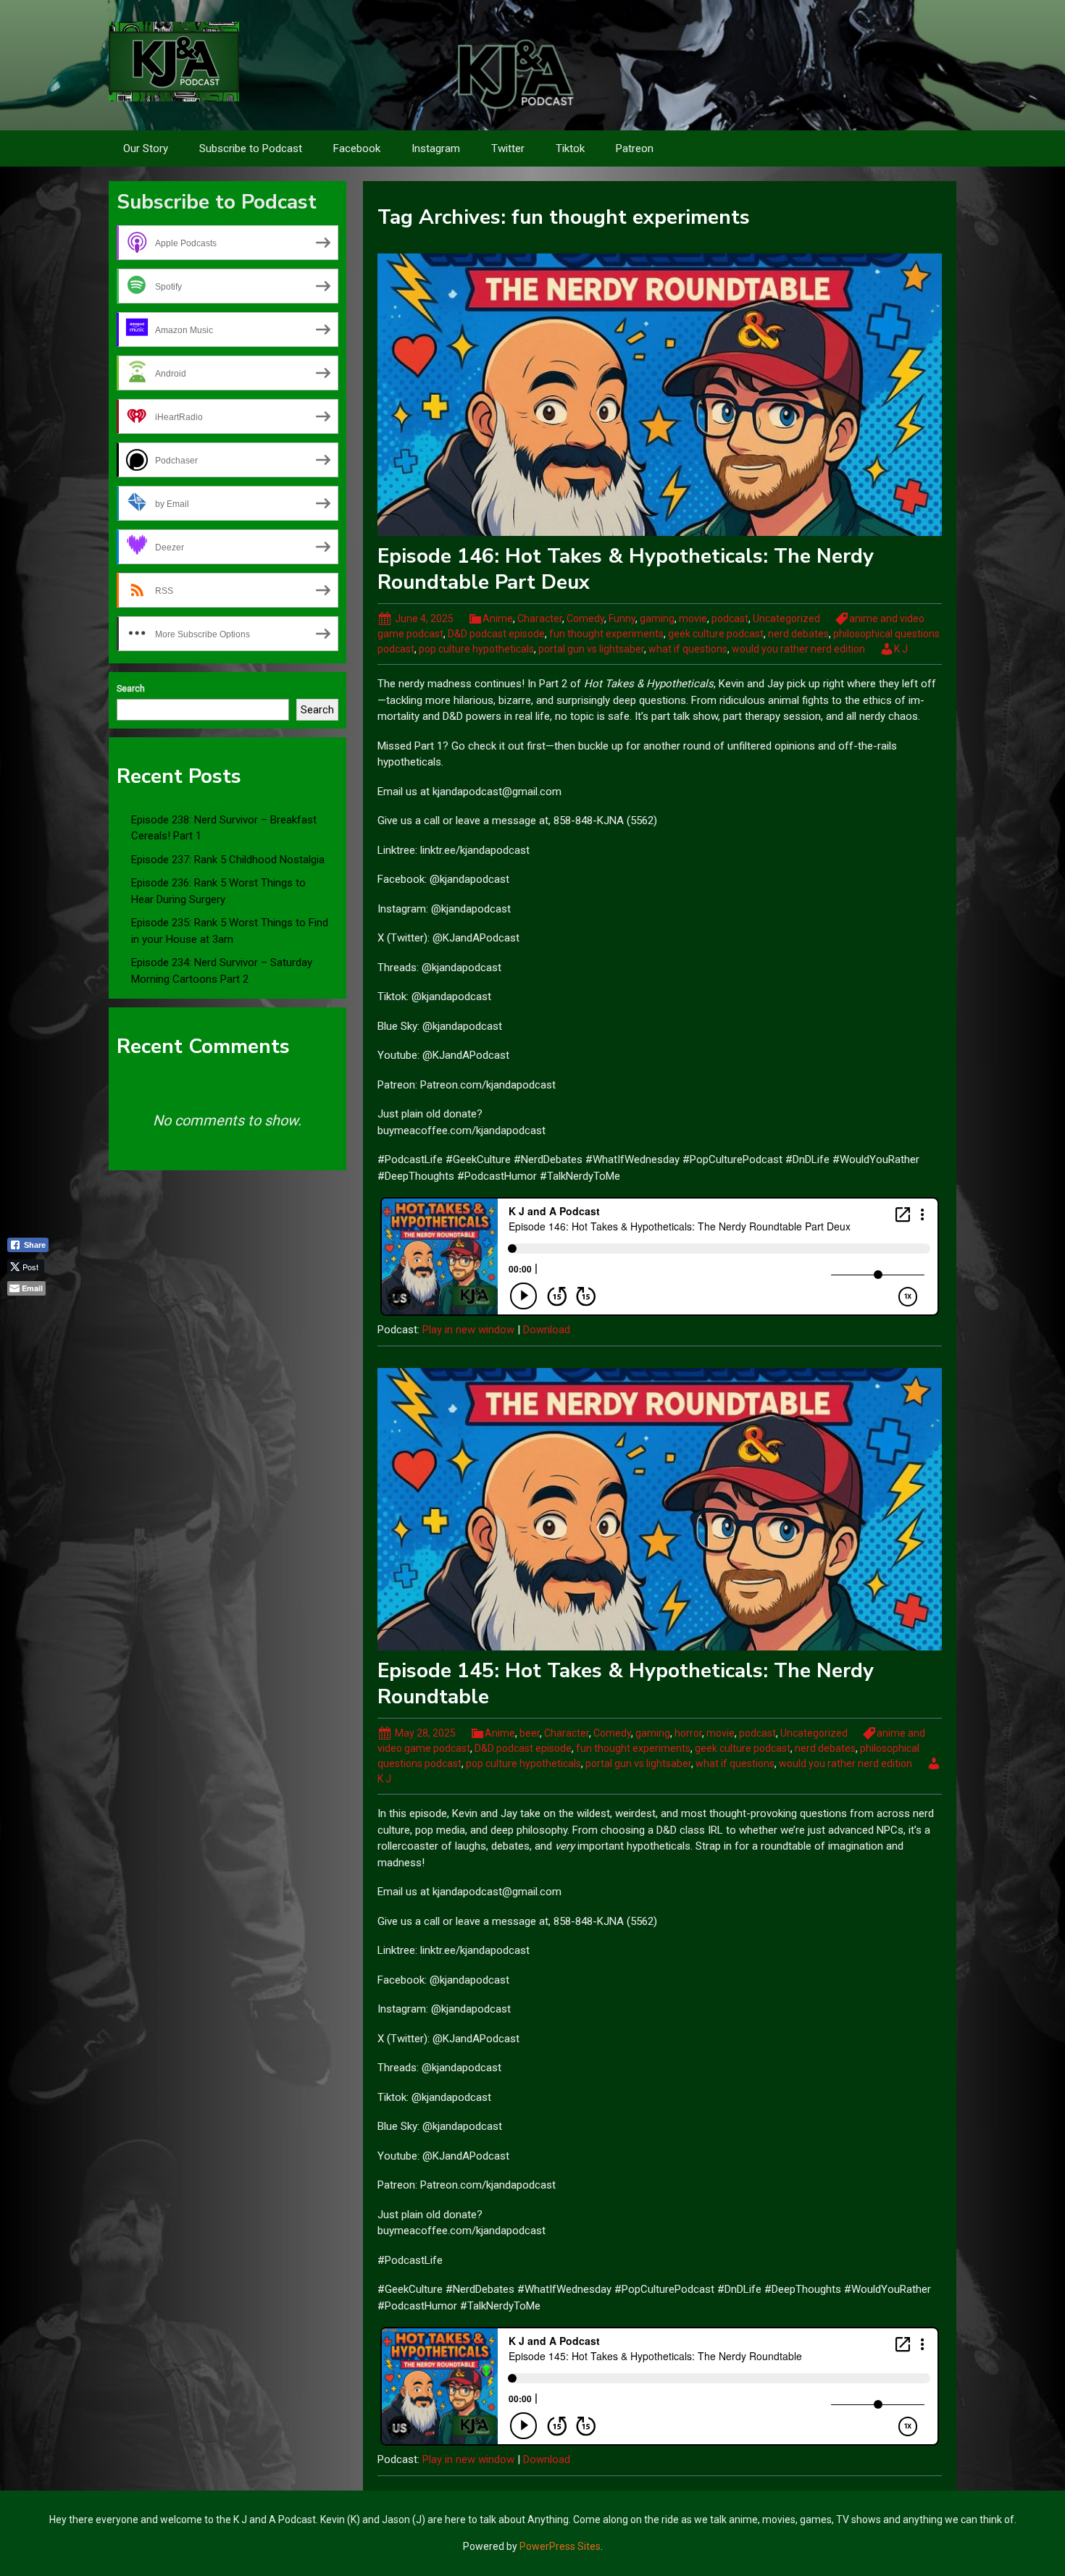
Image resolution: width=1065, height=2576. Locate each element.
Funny (622, 618)
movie (693, 618)
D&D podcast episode (496, 634)
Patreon (635, 148)
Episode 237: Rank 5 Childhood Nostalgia (228, 860)
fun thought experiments (606, 634)
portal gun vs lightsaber (591, 649)
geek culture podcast (716, 634)
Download (547, 1330)
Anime (498, 618)
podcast (730, 618)
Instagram (436, 148)
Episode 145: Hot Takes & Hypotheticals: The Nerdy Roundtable (626, 1684)
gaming (657, 618)
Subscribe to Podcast (251, 148)
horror (688, 1733)
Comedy (585, 618)
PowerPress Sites (560, 2546)
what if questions (688, 649)
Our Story (146, 148)
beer (530, 1733)
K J (901, 649)
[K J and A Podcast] (174, 61)
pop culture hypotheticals (476, 649)
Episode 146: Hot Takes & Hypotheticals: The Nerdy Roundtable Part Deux (626, 569)
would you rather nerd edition (798, 649)
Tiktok (570, 148)
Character (540, 618)
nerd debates (798, 634)
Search (131, 689)
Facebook (357, 148)
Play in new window (468, 1330)
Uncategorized (786, 618)
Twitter (508, 148)
